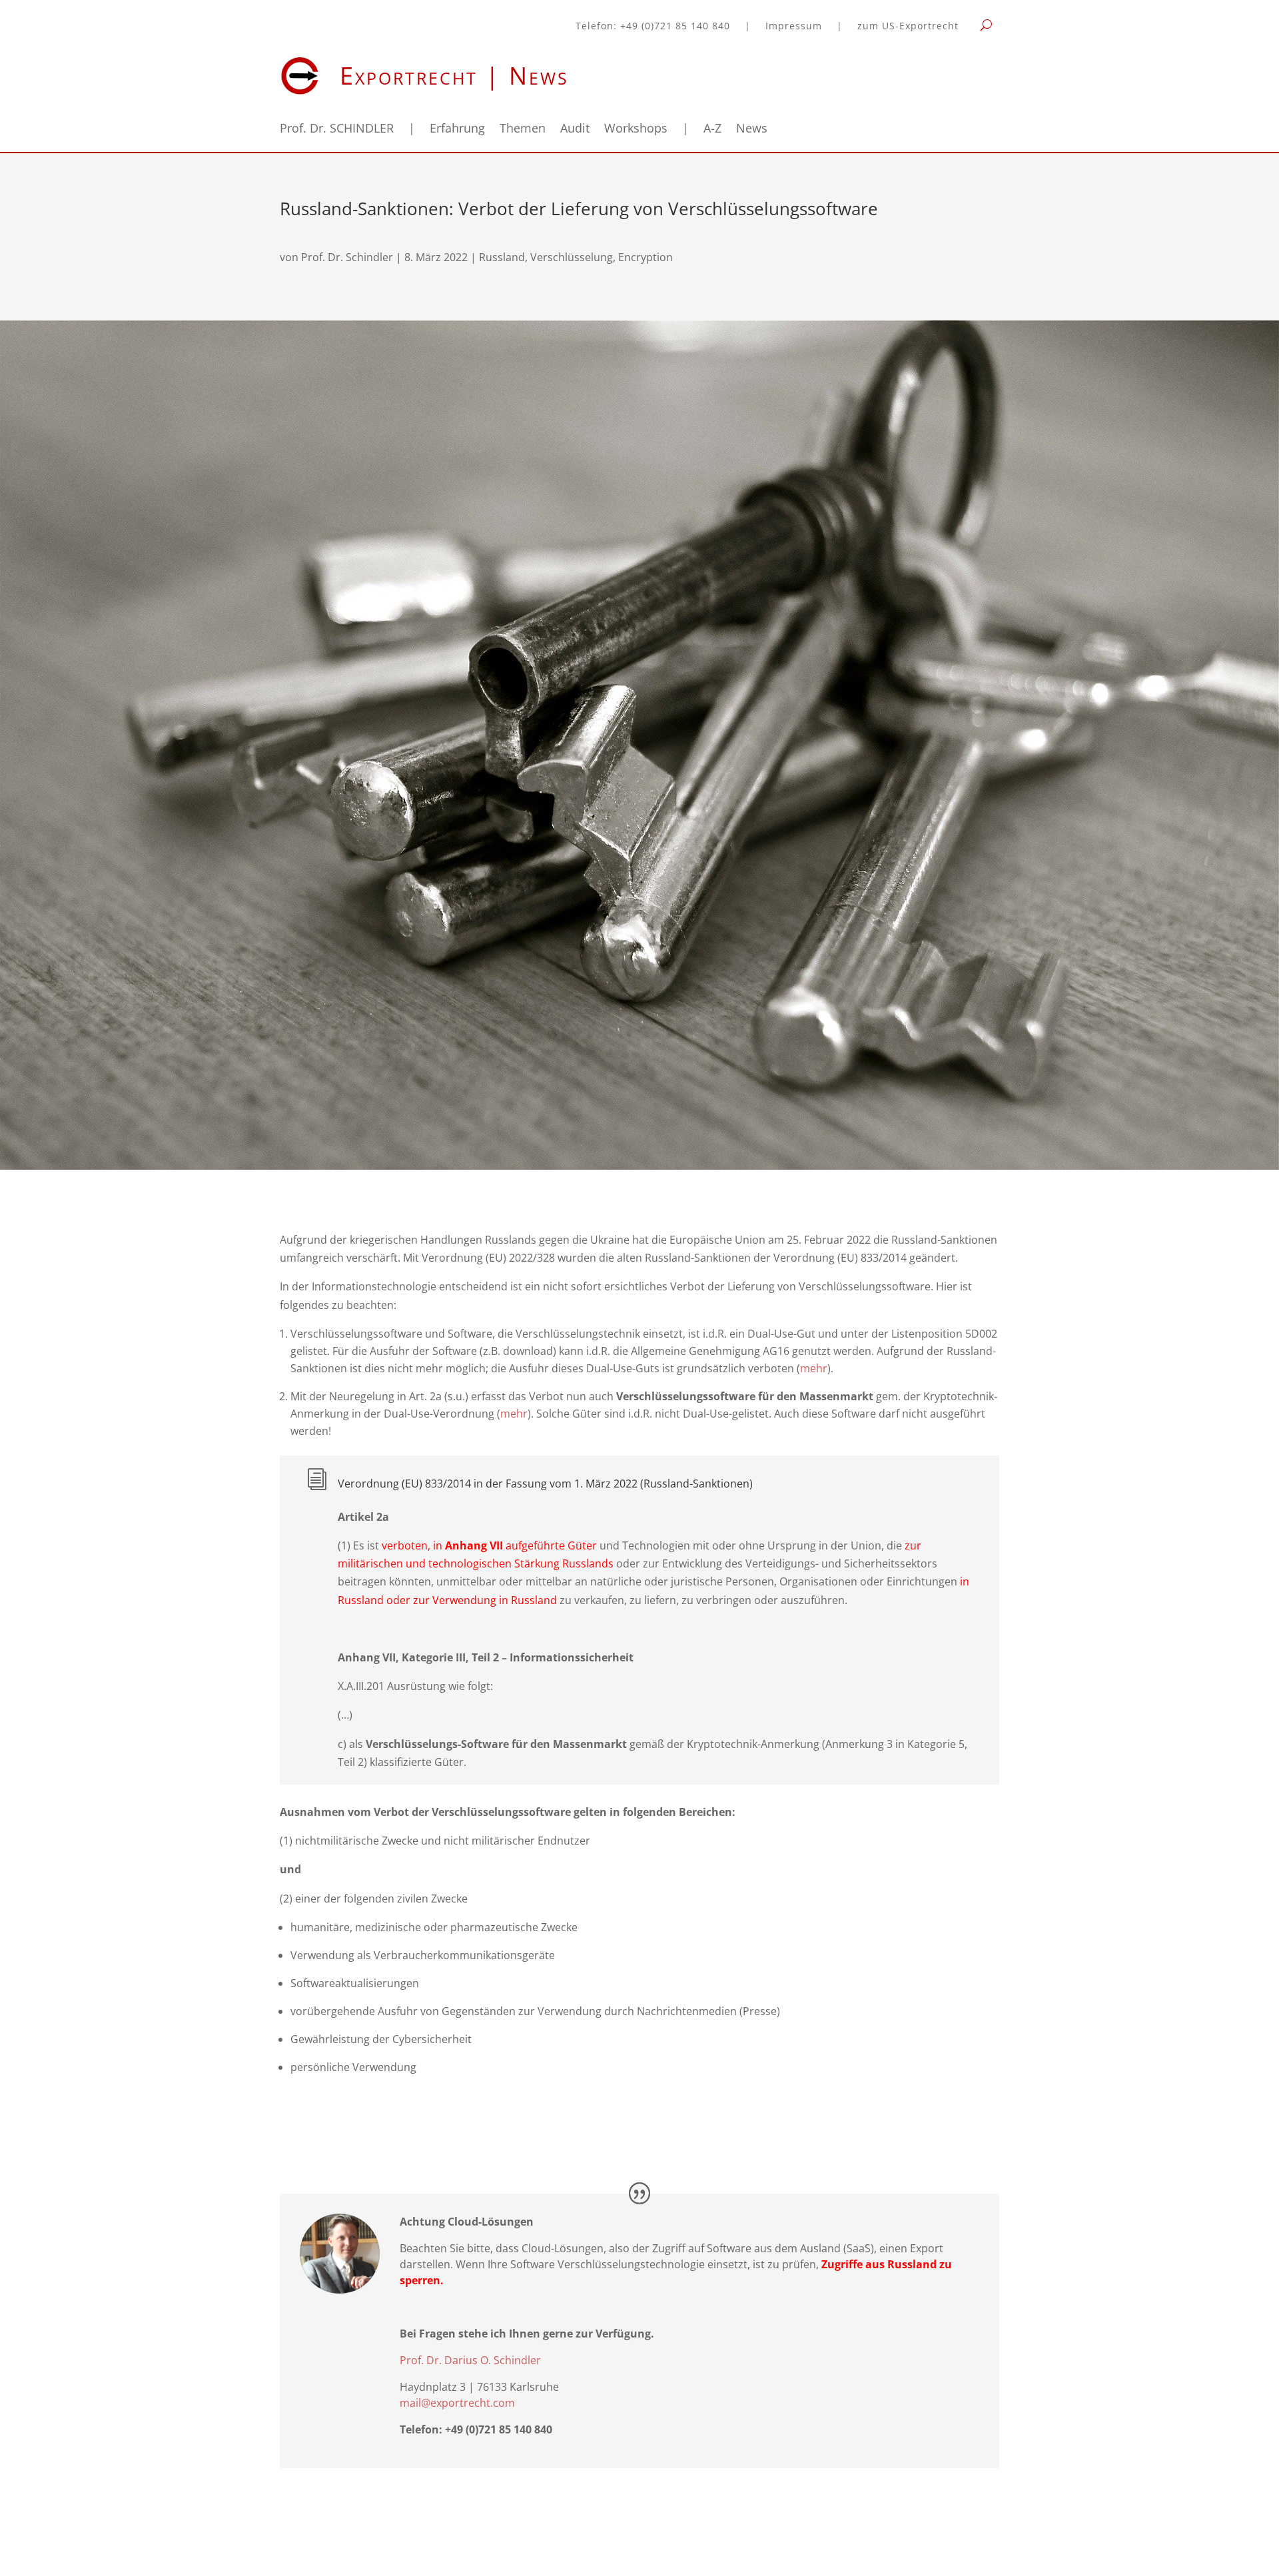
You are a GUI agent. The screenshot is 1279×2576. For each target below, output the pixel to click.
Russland (502, 257)
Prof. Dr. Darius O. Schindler (470, 2360)
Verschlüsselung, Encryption (602, 257)
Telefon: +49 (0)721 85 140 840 (653, 27)
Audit (575, 130)
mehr (814, 1368)
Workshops (636, 130)
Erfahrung (457, 130)
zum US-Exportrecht (908, 27)
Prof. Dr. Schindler (347, 257)
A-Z (712, 130)
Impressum (794, 27)
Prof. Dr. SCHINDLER (337, 130)
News (752, 130)
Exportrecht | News (454, 76)
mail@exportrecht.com (457, 2403)
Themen (523, 130)
